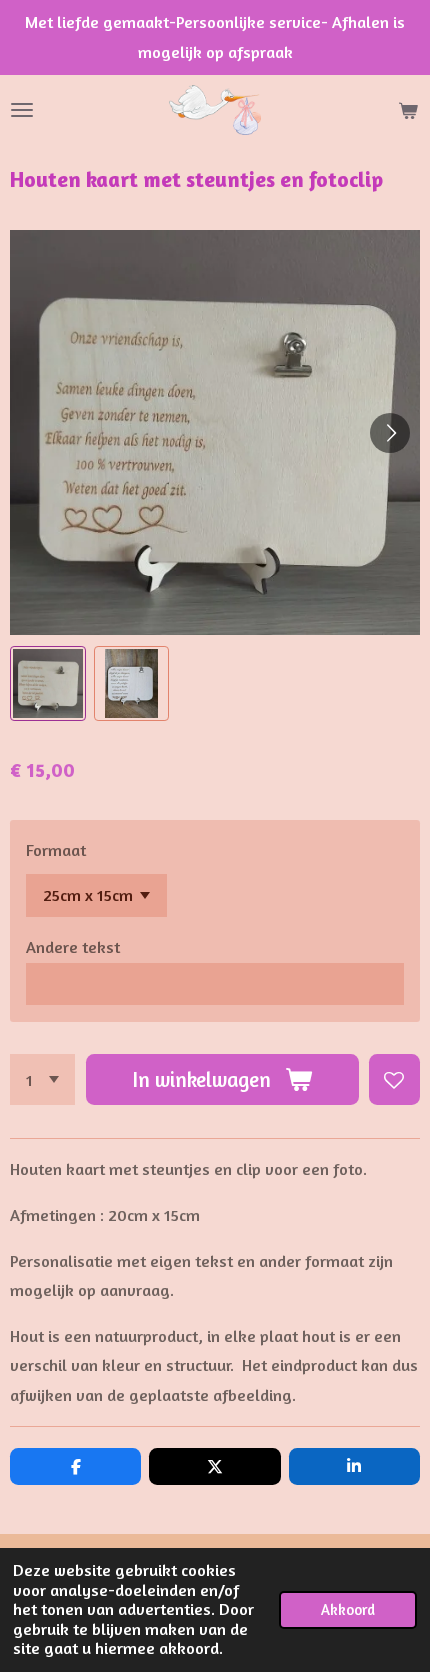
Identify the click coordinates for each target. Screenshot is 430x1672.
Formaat (56, 850)
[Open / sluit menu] (22, 110)
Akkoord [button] (348, 1609)
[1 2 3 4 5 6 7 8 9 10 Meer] (42, 1079)
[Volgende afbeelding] (390, 433)
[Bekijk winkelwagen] (408, 110)
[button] (48, 684)
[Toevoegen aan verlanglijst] (394, 1079)
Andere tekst (73, 947)
